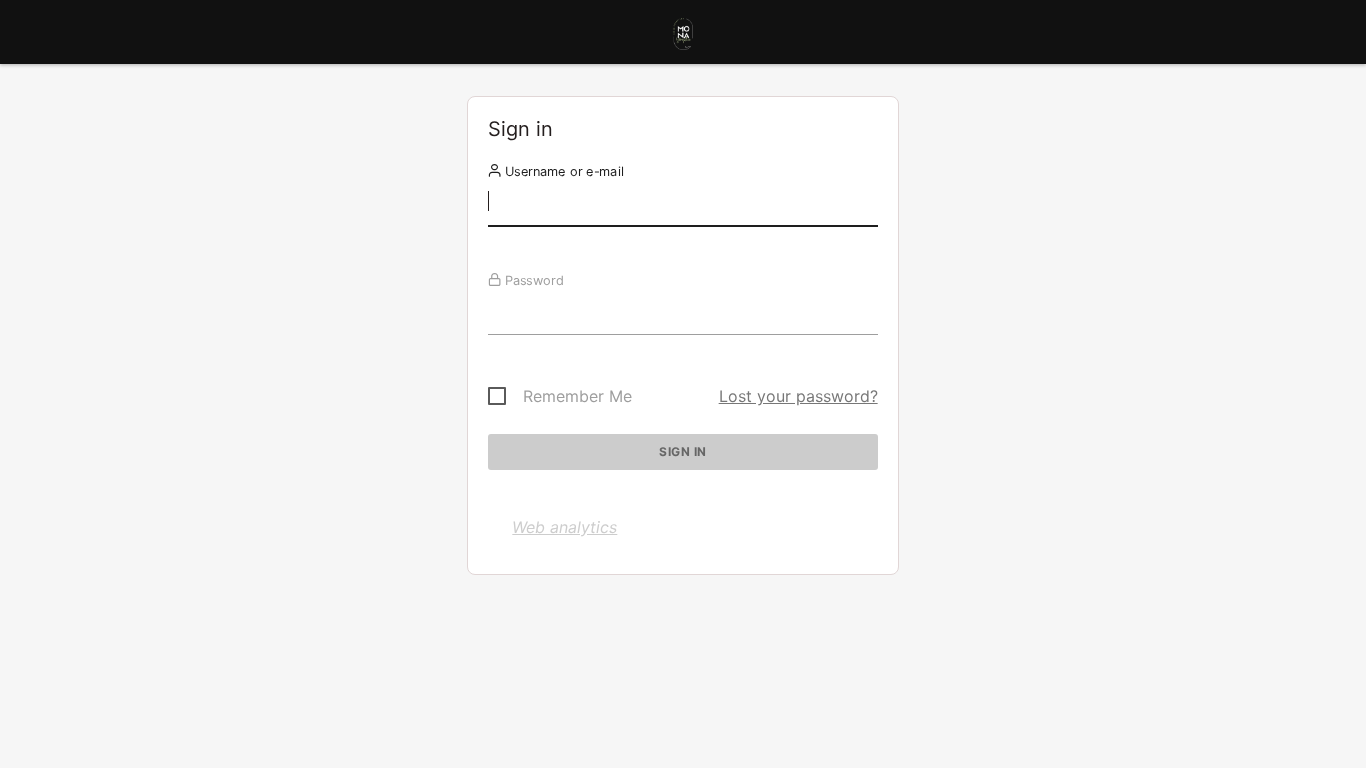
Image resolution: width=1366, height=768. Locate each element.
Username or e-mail (562, 171)
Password (532, 280)
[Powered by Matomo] (683, 37)
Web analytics (564, 527)
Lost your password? (798, 396)
